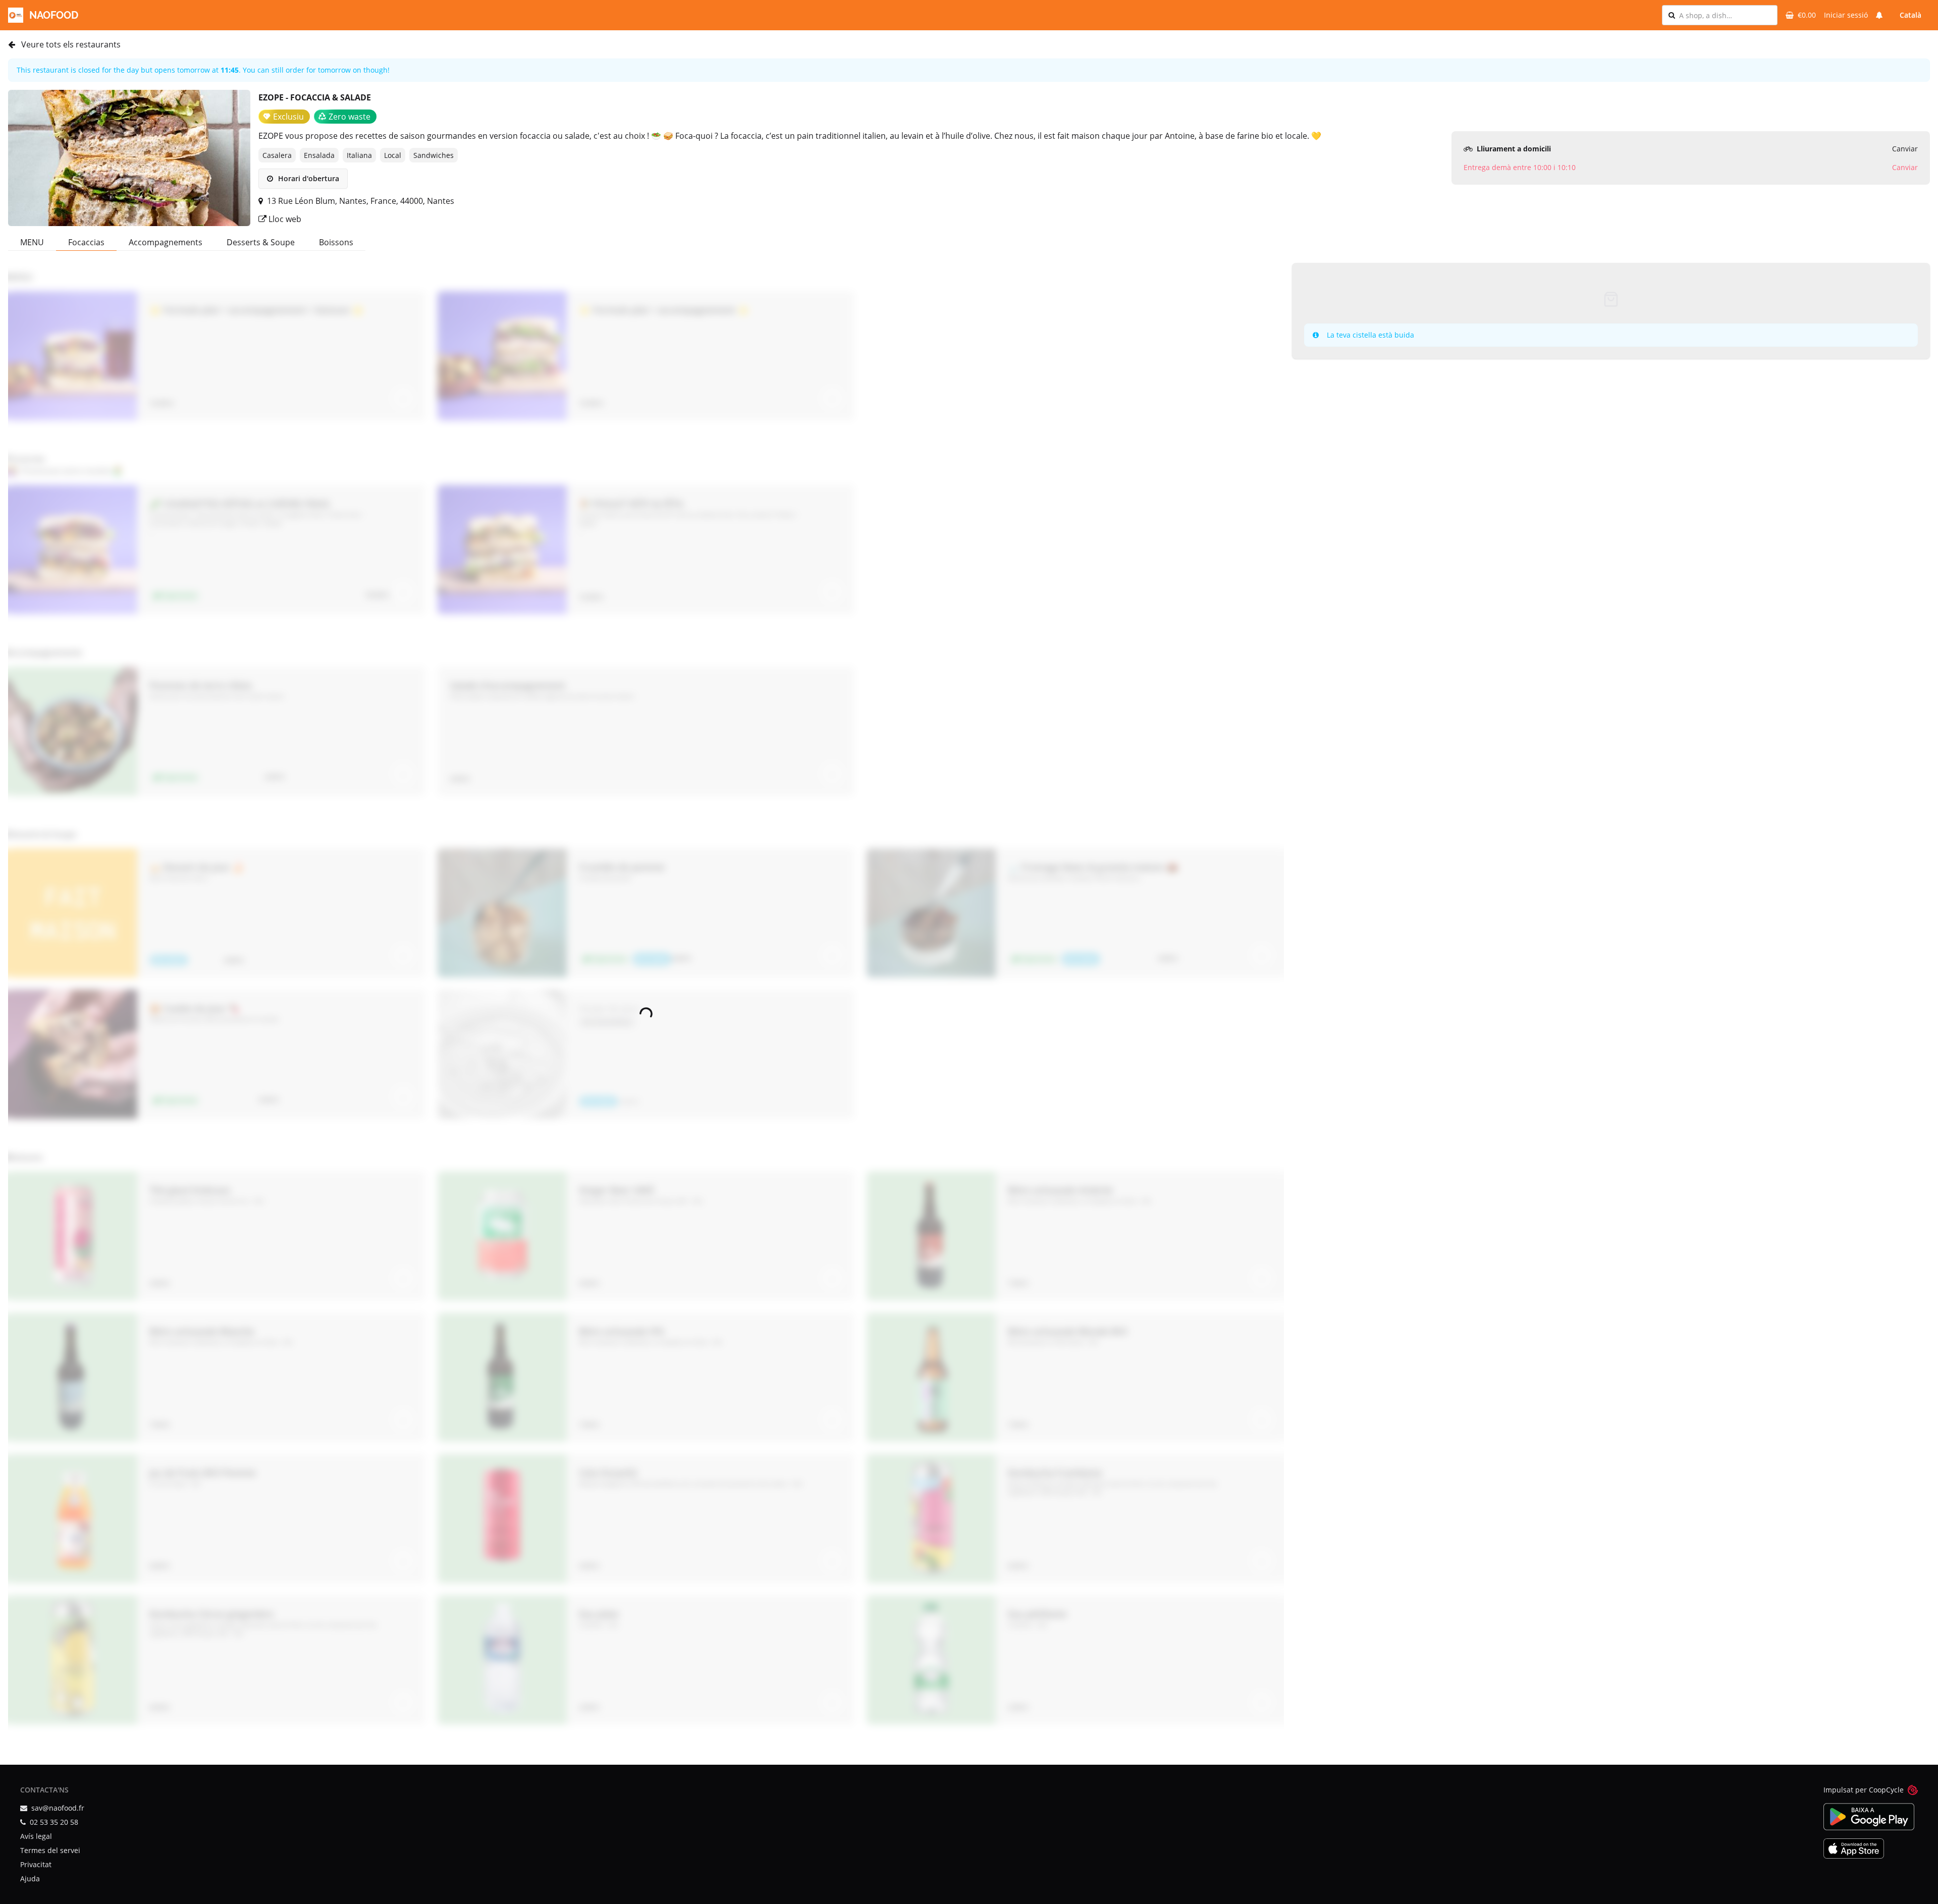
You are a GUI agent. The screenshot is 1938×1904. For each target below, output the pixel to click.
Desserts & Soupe (261, 242)
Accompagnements (166, 242)
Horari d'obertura (308, 178)
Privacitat (36, 1864)
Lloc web (284, 219)
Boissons (336, 242)
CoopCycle (1886, 1790)
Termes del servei (50, 1850)
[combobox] (1725, 15)
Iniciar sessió (1846, 15)
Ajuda (30, 1879)
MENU (32, 242)
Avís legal (36, 1836)
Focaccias (86, 242)
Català (1910, 15)
